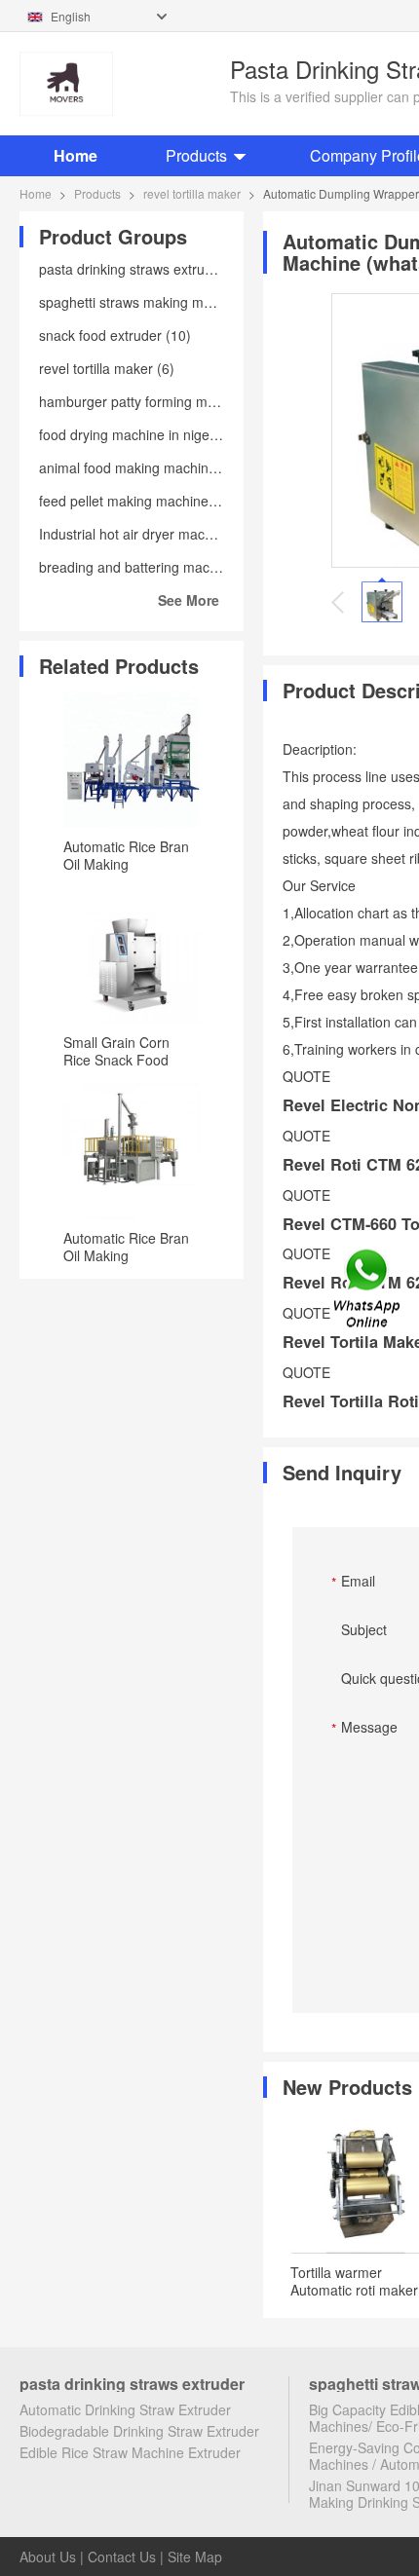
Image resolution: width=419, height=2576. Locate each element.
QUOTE (306, 1076)
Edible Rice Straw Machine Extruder (130, 2452)
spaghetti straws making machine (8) (152, 302)
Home (76, 155)
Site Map (195, 2557)
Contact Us (122, 2557)
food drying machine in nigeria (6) (143, 434)
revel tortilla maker (192, 193)
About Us (48, 2557)
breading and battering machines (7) (152, 567)
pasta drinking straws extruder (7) (143, 269)
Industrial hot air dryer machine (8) (146, 534)
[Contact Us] (368, 1288)
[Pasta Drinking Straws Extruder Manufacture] (120, 84)
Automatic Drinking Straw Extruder (125, 2409)
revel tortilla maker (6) (107, 368)
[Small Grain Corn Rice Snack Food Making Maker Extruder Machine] (132, 955)
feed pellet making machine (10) (138, 501)
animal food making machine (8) (138, 467)
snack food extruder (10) (115, 335)
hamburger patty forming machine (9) (154, 401)
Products (196, 155)
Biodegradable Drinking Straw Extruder (139, 2431)
